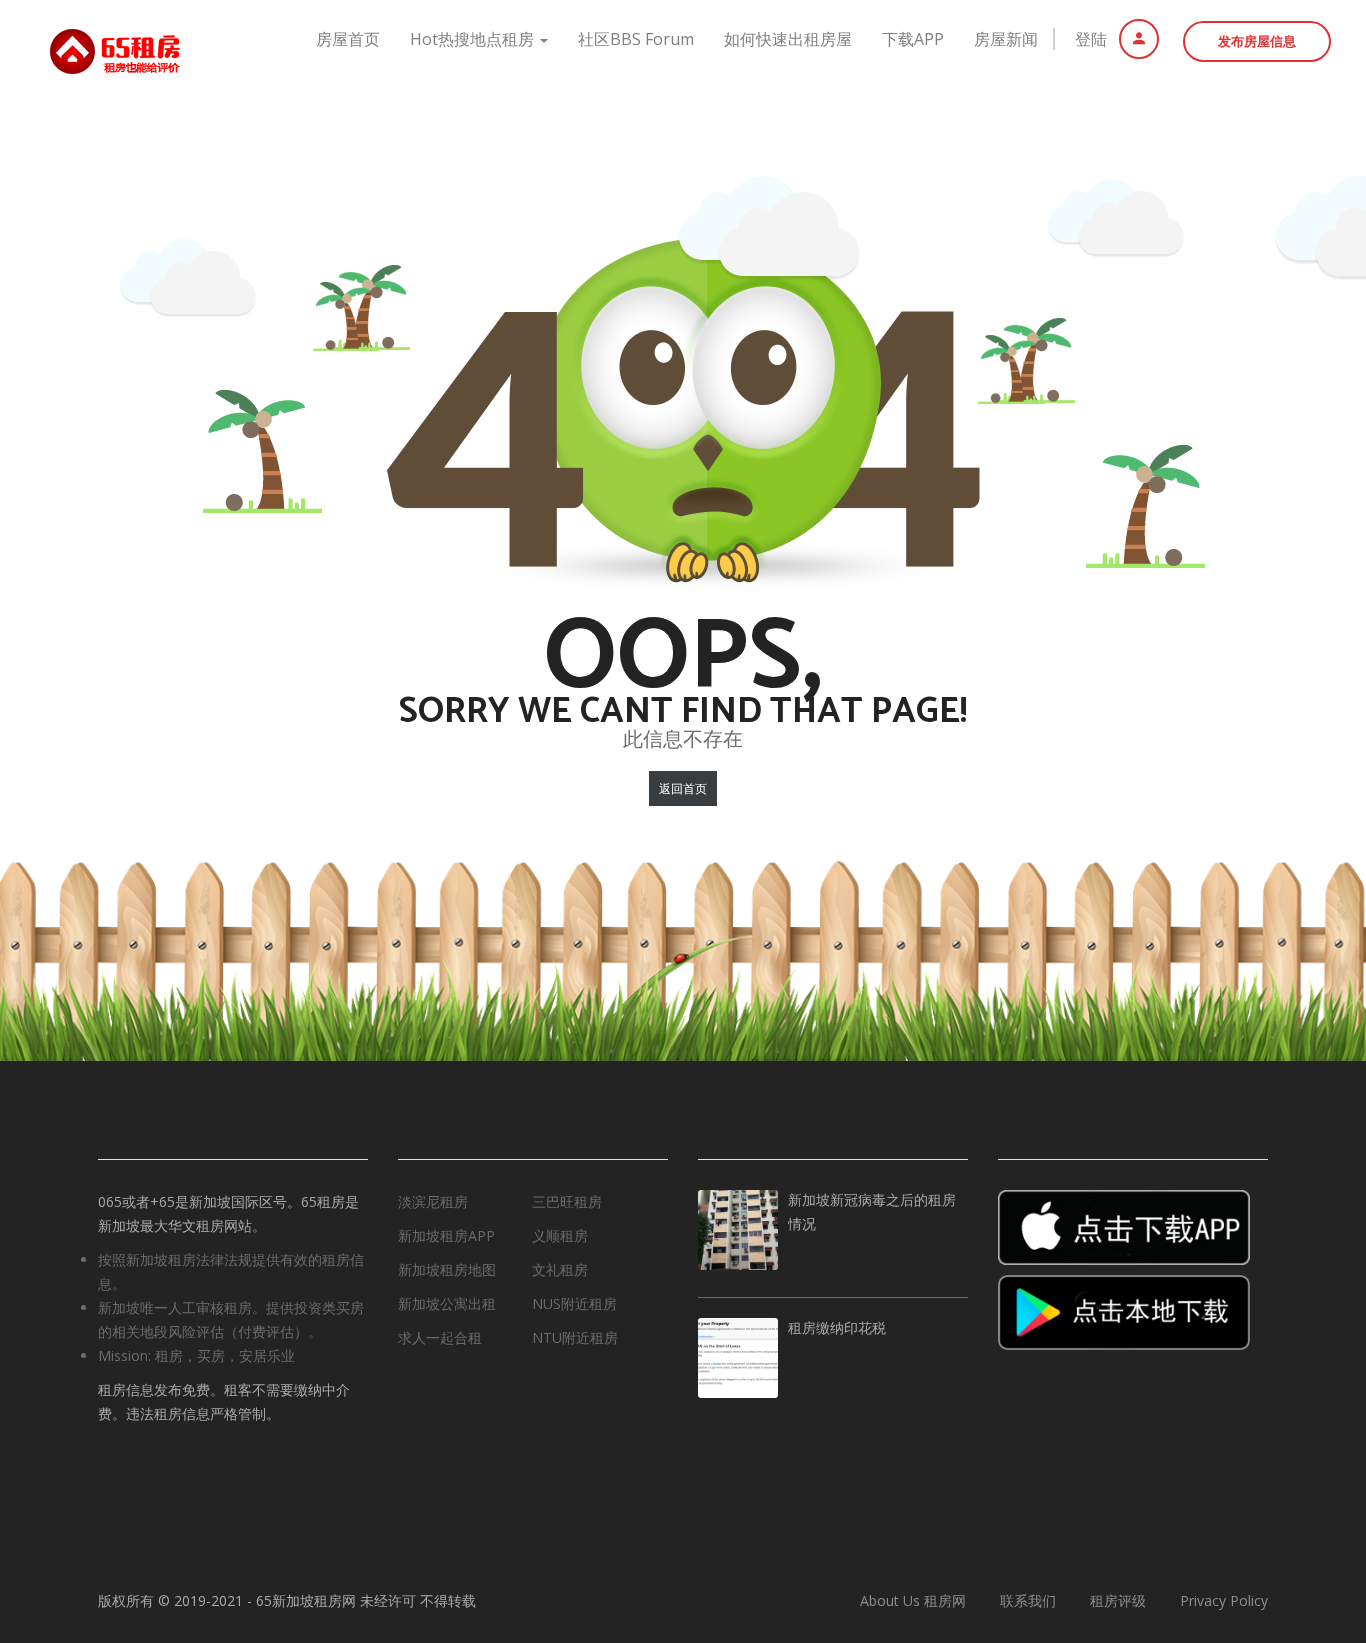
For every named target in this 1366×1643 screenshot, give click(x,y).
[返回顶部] (1301, 1518)
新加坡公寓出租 (447, 1303)
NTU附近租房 (575, 1337)
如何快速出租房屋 (788, 39)
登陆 (1093, 39)
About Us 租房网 (913, 1600)
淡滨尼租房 (433, 1201)
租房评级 (1118, 1600)
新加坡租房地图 (447, 1269)
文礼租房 (560, 1269)
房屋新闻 (1006, 39)
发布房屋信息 (1257, 41)
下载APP (913, 39)
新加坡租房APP (446, 1235)
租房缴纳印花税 (837, 1329)
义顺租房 (560, 1235)
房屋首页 (348, 39)
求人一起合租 (440, 1337)
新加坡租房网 (314, 1600)
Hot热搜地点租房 (474, 39)
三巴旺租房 (567, 1201)
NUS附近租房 (574, 1303)
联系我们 (1028, 1600)
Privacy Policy (1224, 1600)
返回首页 (683, 788)
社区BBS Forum (636, 39)
